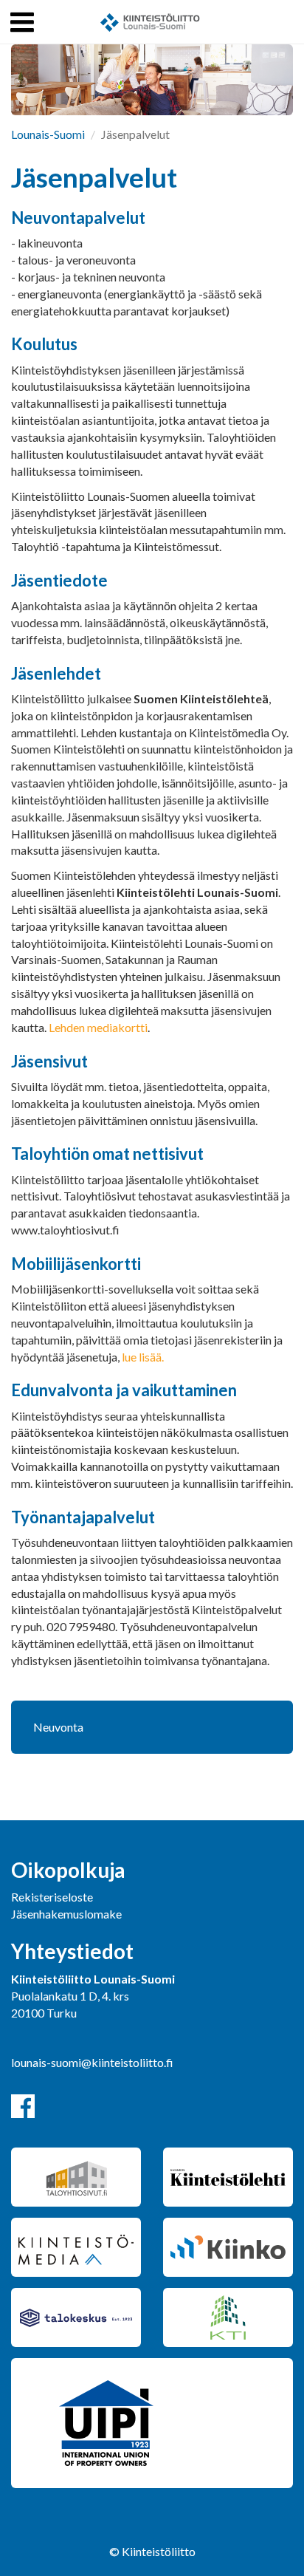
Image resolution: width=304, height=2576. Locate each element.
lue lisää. (143, 1357)
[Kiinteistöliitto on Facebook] (23, 2106)
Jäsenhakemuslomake (66, 1914)
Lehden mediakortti (98, 1027)
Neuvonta (58, 1727)
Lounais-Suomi (48, 134)
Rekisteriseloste (52, 1897)
